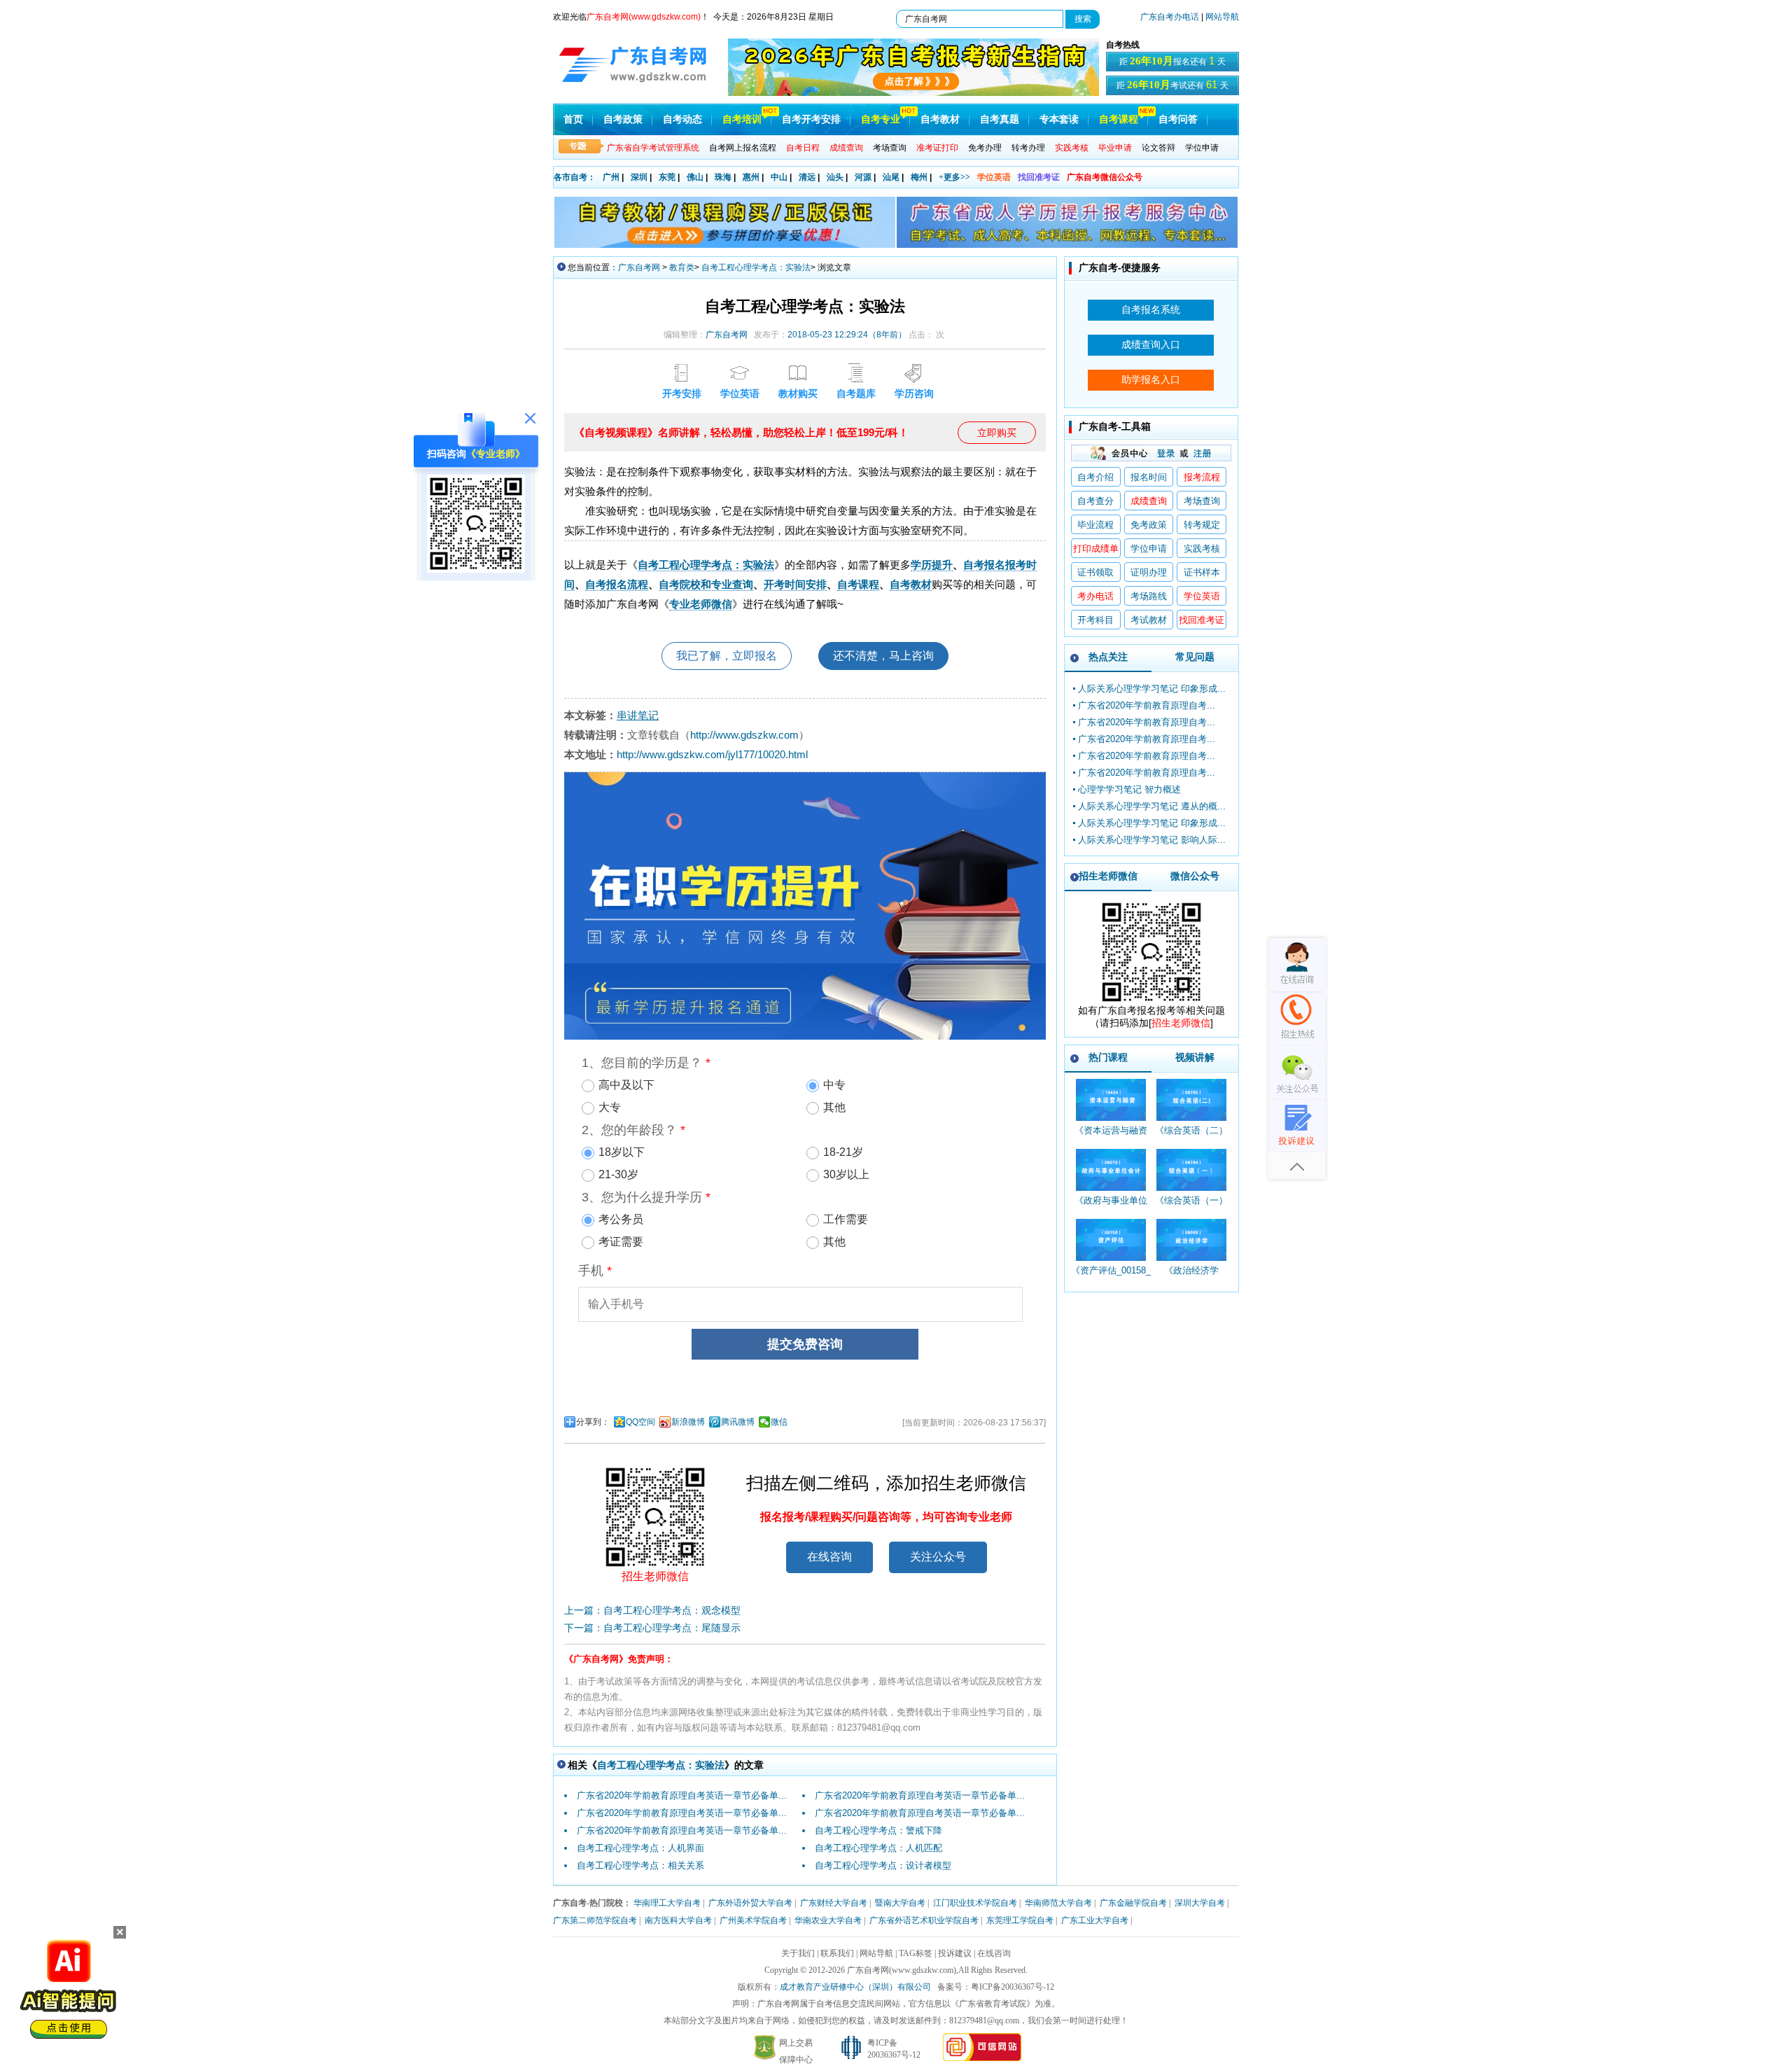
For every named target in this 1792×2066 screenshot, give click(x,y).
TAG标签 (916, 1953)
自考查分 (1095, 501)
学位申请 (1202, 148)
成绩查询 (1149, 501)
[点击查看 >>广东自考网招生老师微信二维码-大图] (1151, 1001)
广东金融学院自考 (1133, 1903)
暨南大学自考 (900, 1903)
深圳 (639, 177)
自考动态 (682, 119)
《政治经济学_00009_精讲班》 (1191, 1277)
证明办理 (1149, 572)
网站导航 (1222, 17)
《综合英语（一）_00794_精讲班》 (1191, 1207)
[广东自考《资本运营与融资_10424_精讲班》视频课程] (1111, 1100)
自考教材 (940, 119)
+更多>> (954, 177)
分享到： (593, 1422)
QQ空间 (640, 1422)
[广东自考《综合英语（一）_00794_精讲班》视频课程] (1191, 1170)
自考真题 (1000, 119)
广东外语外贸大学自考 (750, 1903)
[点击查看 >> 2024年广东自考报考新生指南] (913, 93)
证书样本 (1202, 572)
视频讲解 (1195, 1057)
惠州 (751, 177)
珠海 (723, 177)
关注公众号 (938, 1557)
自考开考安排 (811, 119)
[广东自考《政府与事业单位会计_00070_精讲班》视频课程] (1111, 1170)
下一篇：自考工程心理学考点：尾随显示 (652, 1628)
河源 (863, 177)
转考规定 (1202, 525)
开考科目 (1095, 620)
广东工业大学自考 (1095, 1920)
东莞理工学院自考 (1020, 1920)
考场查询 (890, 148)
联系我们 (837, 1953)
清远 (807, 177)
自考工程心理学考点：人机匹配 (878, 1848)
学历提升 (932, 565)
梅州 (919, 177)
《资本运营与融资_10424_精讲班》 (1111, 1137)
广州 (611, 177)
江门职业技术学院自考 (975, 1903)
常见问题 (1195, 657)
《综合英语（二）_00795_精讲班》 (1191, 1137)
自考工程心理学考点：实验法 (756, 267)
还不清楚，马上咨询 (883, 656)
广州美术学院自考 (753, 1920)
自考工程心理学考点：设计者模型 (883, 1865)
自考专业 (881, 119)
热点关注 (1108, 657)
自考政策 (623, 119)
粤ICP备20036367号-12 (1013, 1987)
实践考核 (1202, 549)
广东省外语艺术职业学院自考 (924, 1920)
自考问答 (1178, 119)
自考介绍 (1095, 477)
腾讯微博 (738, 1422)
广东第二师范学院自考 (595, 1920)
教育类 (682, 267)
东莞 (667, 177)
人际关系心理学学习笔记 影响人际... (1152, 840)
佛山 (695, 177)
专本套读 (1059, 119)
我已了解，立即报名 (727, 656)
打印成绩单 (1096, 549)
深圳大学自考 (1200, 1903)
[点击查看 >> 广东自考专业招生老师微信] (476, 569)
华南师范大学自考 (1058, 1903)
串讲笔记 (638, 715)
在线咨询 (829, 1557)
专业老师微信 (701, 604)
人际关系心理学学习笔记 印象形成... (1152, 689)
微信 (779, 1422)
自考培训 (742, 119)
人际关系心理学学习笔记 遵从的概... (1152, 806)
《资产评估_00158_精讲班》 (1111, 1277)
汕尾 (891, 177)
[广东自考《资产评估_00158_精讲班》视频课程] (1111, 1240)
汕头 (835, 177)
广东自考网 (639, 267)
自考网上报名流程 (743, 148)
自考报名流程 (617, 584)
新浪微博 (688, 1422)
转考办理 (1028, 148)
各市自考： (575, 177)
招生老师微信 (1108, 876)
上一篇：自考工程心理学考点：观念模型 (652, 1610)
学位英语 (994, 177)
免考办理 (985, 148)
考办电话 (1095, 596)
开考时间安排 (795, 584)
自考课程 (1119, 119)
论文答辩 (1158, 148)
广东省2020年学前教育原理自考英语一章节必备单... (682, 1795)
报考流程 (1202, 477)
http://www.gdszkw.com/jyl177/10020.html (712, 754)
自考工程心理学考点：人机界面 (640, 1848)
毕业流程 (1095, 525)
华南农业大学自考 (828, 1920)
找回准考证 (1039, 177)
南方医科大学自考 (678, 1920)
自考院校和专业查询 (706, 584)
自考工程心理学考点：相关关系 (640, 1865)
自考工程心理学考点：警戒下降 (878, 1830)
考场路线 (1149, 596)
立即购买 (997, 433)
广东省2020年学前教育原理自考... (1147, 705)
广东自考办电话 (1170, 17)
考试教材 (1149, 620)
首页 (573, 119)
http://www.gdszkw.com (744, 735)
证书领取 (1095, 572)
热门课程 (1108, 1057)
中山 (779, 177)
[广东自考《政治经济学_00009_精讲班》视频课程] (1191, 1240)
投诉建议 (955, 1953)
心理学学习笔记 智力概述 (1129, 789)
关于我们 (798, 1953)
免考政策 (1149, 525)
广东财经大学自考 (834, 1903)
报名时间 (1149, 477)
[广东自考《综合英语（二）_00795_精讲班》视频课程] (1191, 1100)
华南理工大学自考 (667, 1903)
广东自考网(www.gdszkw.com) (902, 1970)
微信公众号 (1195, 876)
